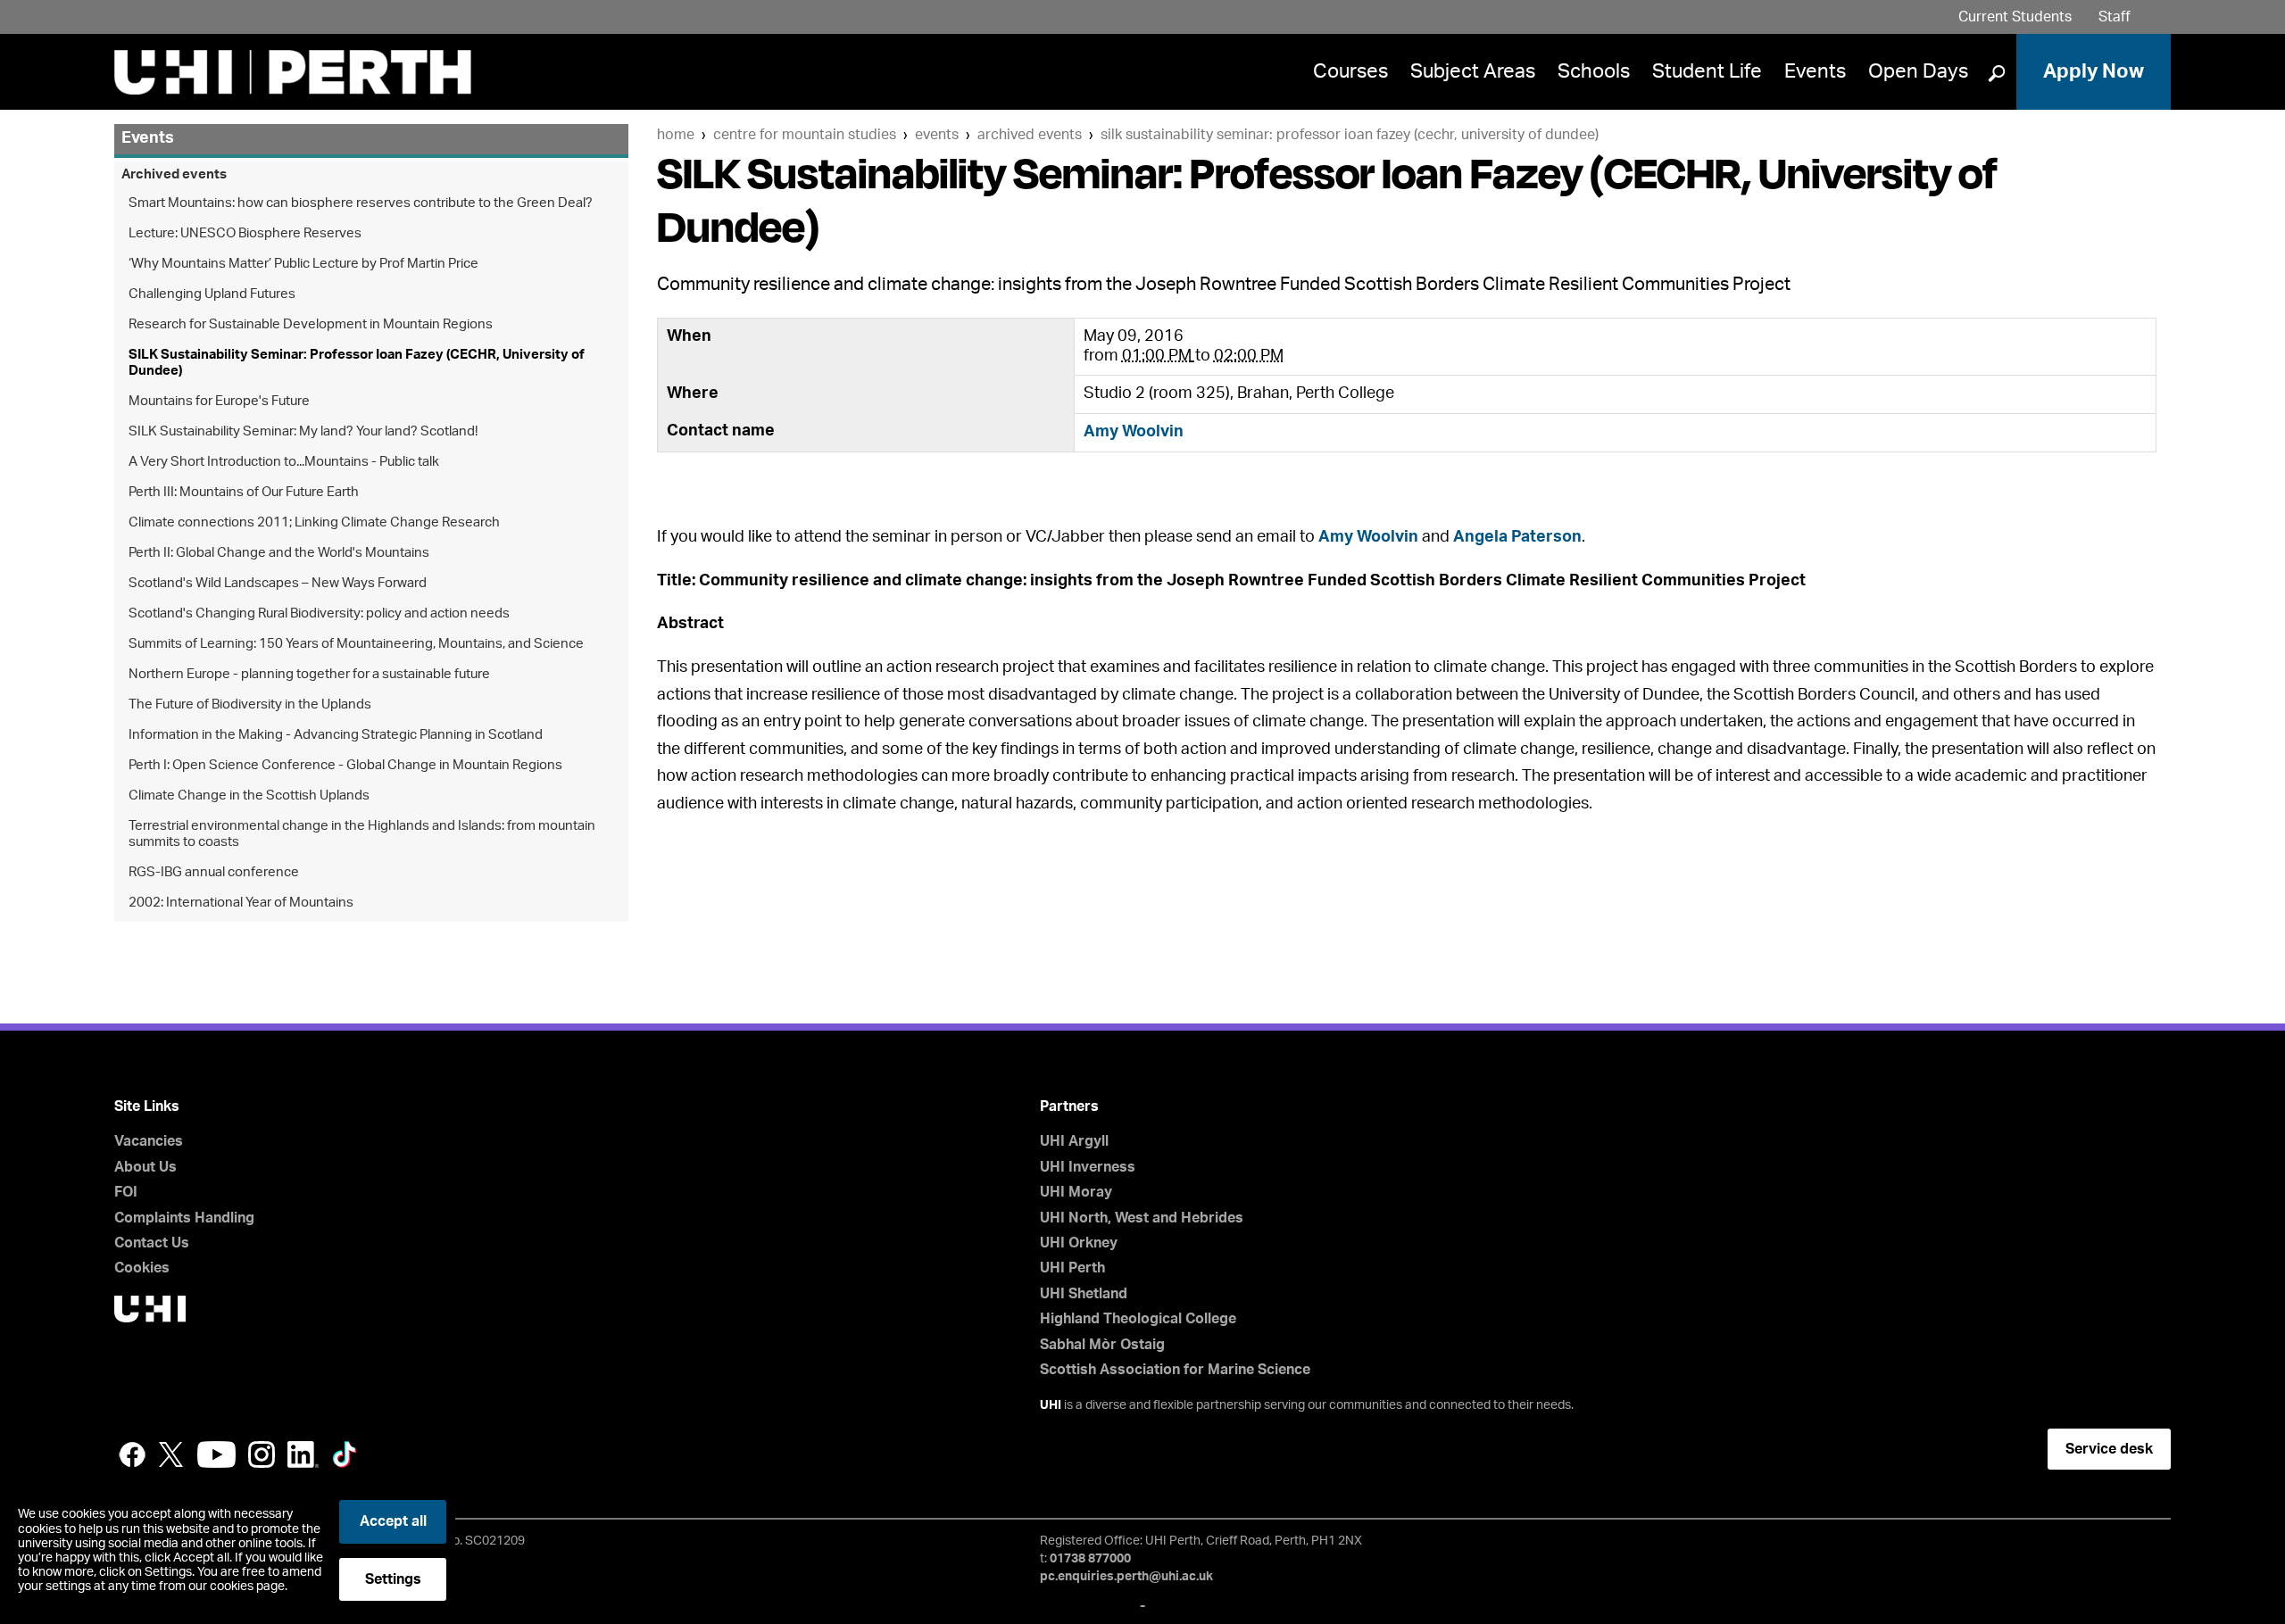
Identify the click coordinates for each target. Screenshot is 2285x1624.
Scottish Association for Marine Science (1175, 1370)
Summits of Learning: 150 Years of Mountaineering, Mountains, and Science (356, 644)
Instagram (262, 1454)
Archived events (1030, 135)
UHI (1051, 1405)
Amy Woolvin (1134, 432)
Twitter (171, 1454)
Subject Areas (1473, 71)
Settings (393, 1579)
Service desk (2109, 1449)
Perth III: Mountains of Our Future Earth (244, 492)
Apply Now (2094, 71)
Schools (1594, 71)
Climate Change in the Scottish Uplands (249, 795)
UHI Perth (1072, 1268)
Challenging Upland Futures (212, 294)
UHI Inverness (1088, 1167)
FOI (126, 1192)
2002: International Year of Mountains (241, 903)
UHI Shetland (1084, 1294)
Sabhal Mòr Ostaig (1102, 1345)
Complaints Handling (184, 1218)
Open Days (1918, 71)
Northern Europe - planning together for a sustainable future (309, 674)
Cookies (142, 1268)
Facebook (132, 1454)
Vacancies (149, 1141)
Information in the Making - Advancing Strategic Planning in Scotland (336, 735)
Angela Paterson (1517, 537)
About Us (145, 1167)
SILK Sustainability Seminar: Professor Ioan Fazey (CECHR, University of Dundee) (1350, 135)
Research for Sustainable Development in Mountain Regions (311, 324)
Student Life (1707, 71)
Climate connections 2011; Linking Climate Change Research (314, 522)
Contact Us (152, 1243)
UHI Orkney (1079, 1243)
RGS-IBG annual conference (214, 872)
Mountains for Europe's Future (219, 401)
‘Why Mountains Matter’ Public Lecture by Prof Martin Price (303, 264)
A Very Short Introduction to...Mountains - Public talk (284, 462)
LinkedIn (303, 1454)
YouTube (216, 1454)
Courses (1350, 71)
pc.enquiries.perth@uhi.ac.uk (1126, 1577)
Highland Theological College (1138, 1319)
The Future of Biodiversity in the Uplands (250, 704)
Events (1815, 71)
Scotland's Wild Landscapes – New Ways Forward (278, 583)
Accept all (393, 1521)
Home (676, 135)
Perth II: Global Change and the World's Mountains (279, 553)
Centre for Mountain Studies (805, 135)
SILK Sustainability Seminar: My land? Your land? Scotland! (303, 431)
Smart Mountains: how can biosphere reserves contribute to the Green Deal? (361, 203)
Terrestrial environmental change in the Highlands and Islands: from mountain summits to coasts (362, 834)
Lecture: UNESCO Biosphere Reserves (245, 233)
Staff (2115, 17)
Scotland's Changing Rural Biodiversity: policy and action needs (319, 613)
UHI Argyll (1074, 1141)
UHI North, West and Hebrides (1142, 1218)
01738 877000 (1090, 1559)
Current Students (2015, 17)
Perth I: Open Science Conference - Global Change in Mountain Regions (345, 765)
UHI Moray (1076, 1192)
